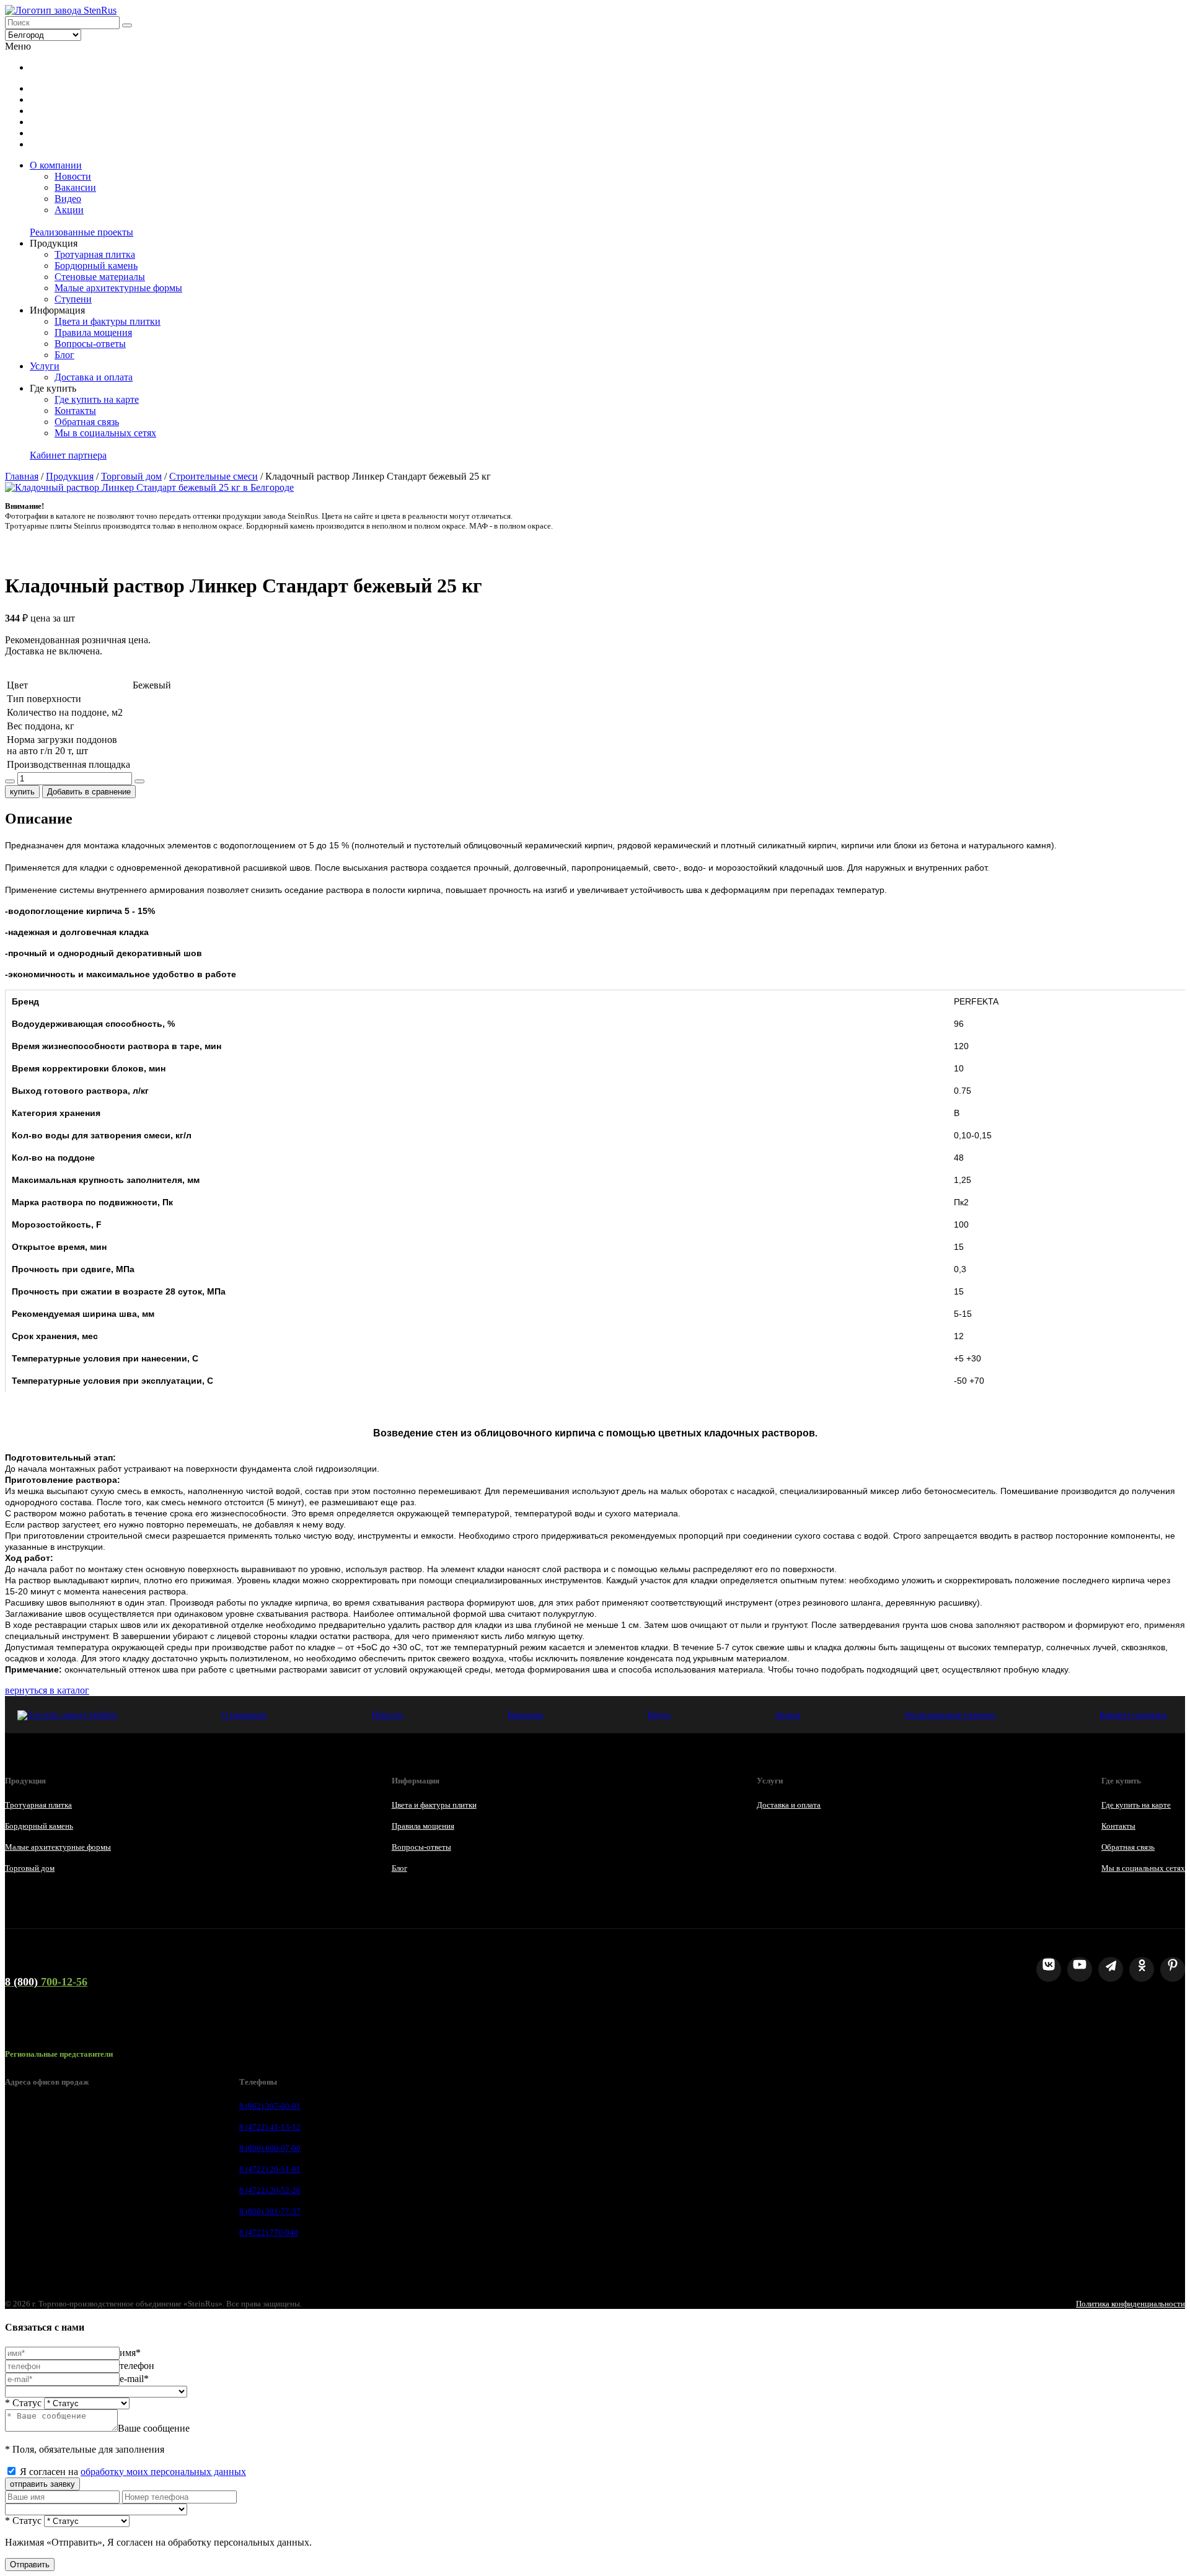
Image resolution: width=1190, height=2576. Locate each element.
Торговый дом (131, 476)
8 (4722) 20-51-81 (270, 2169)
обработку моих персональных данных (163, 2472)
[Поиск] (127, 25)
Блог (64, 355)
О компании (56, 165)
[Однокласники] (1142, 1969)
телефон (137, 2366)
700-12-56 (46, 1982)
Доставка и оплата (94, 377)
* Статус (23, 2403)
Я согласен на (133, 2472)
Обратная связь (87, 422)
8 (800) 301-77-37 (270, 2211)
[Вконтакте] (1049, 1969)
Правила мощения (93, 332)
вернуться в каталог (47, 1690)
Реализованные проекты (82, 232)
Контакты (75, 411)
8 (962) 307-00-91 (270, 2106)
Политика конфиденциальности (1130, 2304)
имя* (130, 2353)
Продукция (70, 476)
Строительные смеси (214, 476)
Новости (73, 176)
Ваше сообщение (154, 2428)
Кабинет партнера (68, 455)
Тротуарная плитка (95, 254)
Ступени (73, 299)
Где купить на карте (97, 399)
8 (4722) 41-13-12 (270, 2127)
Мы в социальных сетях (105, 433)
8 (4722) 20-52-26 (270, 2190)
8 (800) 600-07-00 (270, 2148)
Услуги (45, 366)
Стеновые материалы (100, 277)
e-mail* (134, 2379)
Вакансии (75, 187)
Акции (69, 210)
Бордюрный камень (96, 266)
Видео (68, 199)
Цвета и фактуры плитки (108, 321)
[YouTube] (1080, 1969)
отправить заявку (42, 2484)
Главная (22, 476)
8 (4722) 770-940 (269, 2232)
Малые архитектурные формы (118, 288)
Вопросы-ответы (90, 344)
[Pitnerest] (1173, 1969)
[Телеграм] (1111, 1969)
